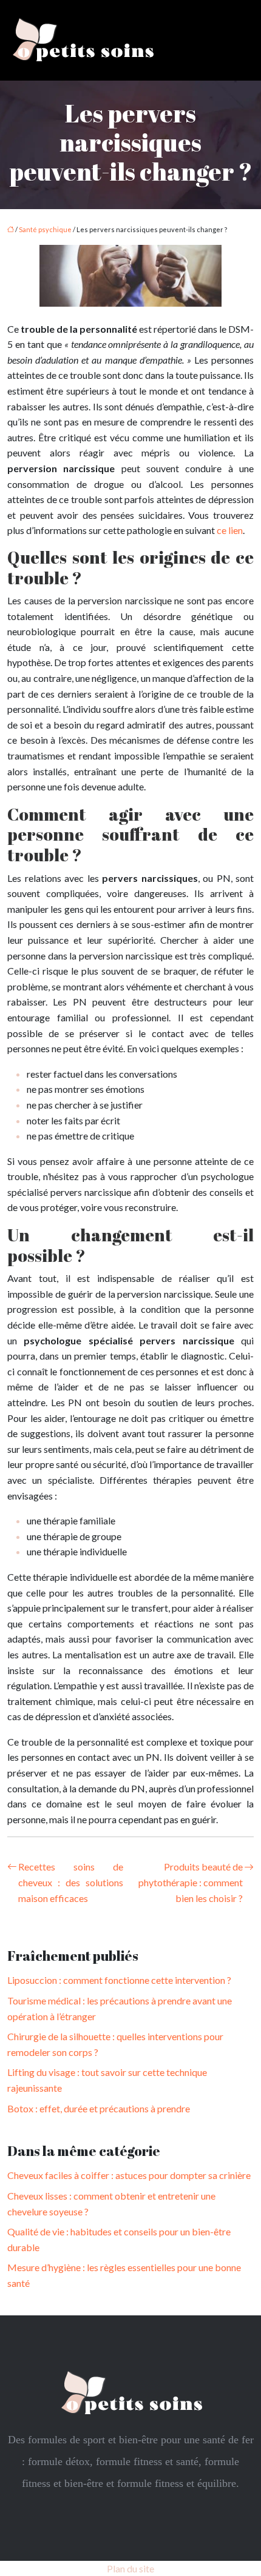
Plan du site (130, 2568)
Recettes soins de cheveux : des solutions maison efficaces (71, 1882)
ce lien (230, 530)
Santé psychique (45, 229)
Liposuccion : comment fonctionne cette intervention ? (119, 1980)
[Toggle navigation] (238, 40)
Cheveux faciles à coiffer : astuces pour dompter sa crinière (129, 2175)
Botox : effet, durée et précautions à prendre (99, 2108)
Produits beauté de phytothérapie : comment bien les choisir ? (191, 1882)
